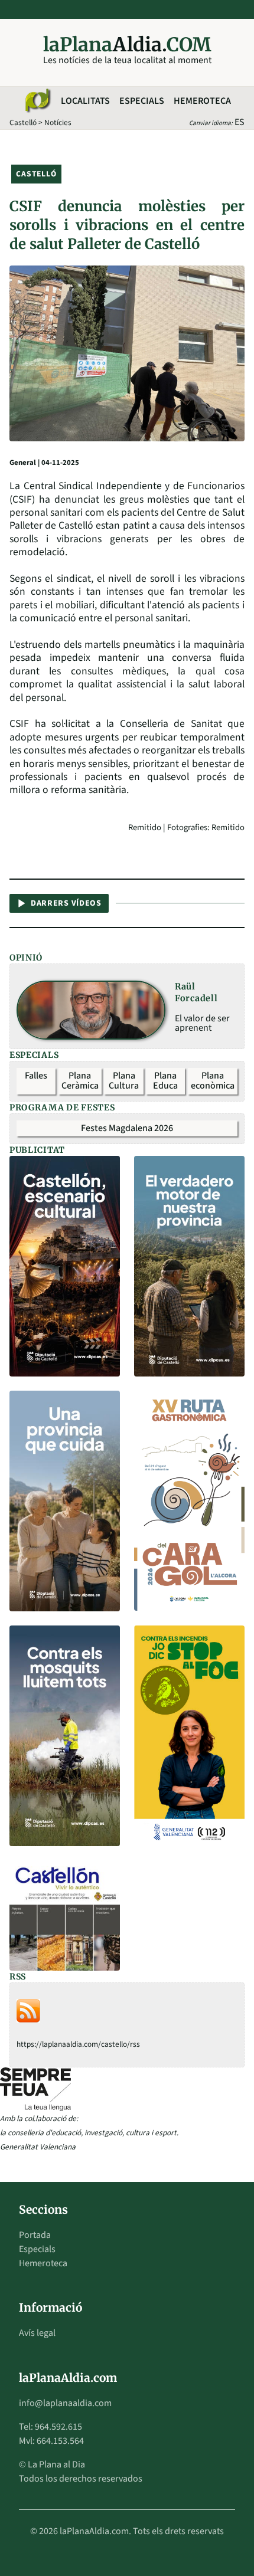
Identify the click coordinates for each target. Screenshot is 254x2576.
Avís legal (37, 2333)
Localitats (85, 101)
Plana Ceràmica (80, 1081)
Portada (35, 2235)
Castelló (23, 122)
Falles (36, 1076)
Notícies (58, 122)
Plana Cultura (124, 1081)
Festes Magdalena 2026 (127, 1128)
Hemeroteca (202, 101)
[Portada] (37, 101)
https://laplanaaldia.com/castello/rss (78, 2044)
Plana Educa (165, 1081)
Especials (142, 101)
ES (240, 122)
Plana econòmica (213, 1081)
